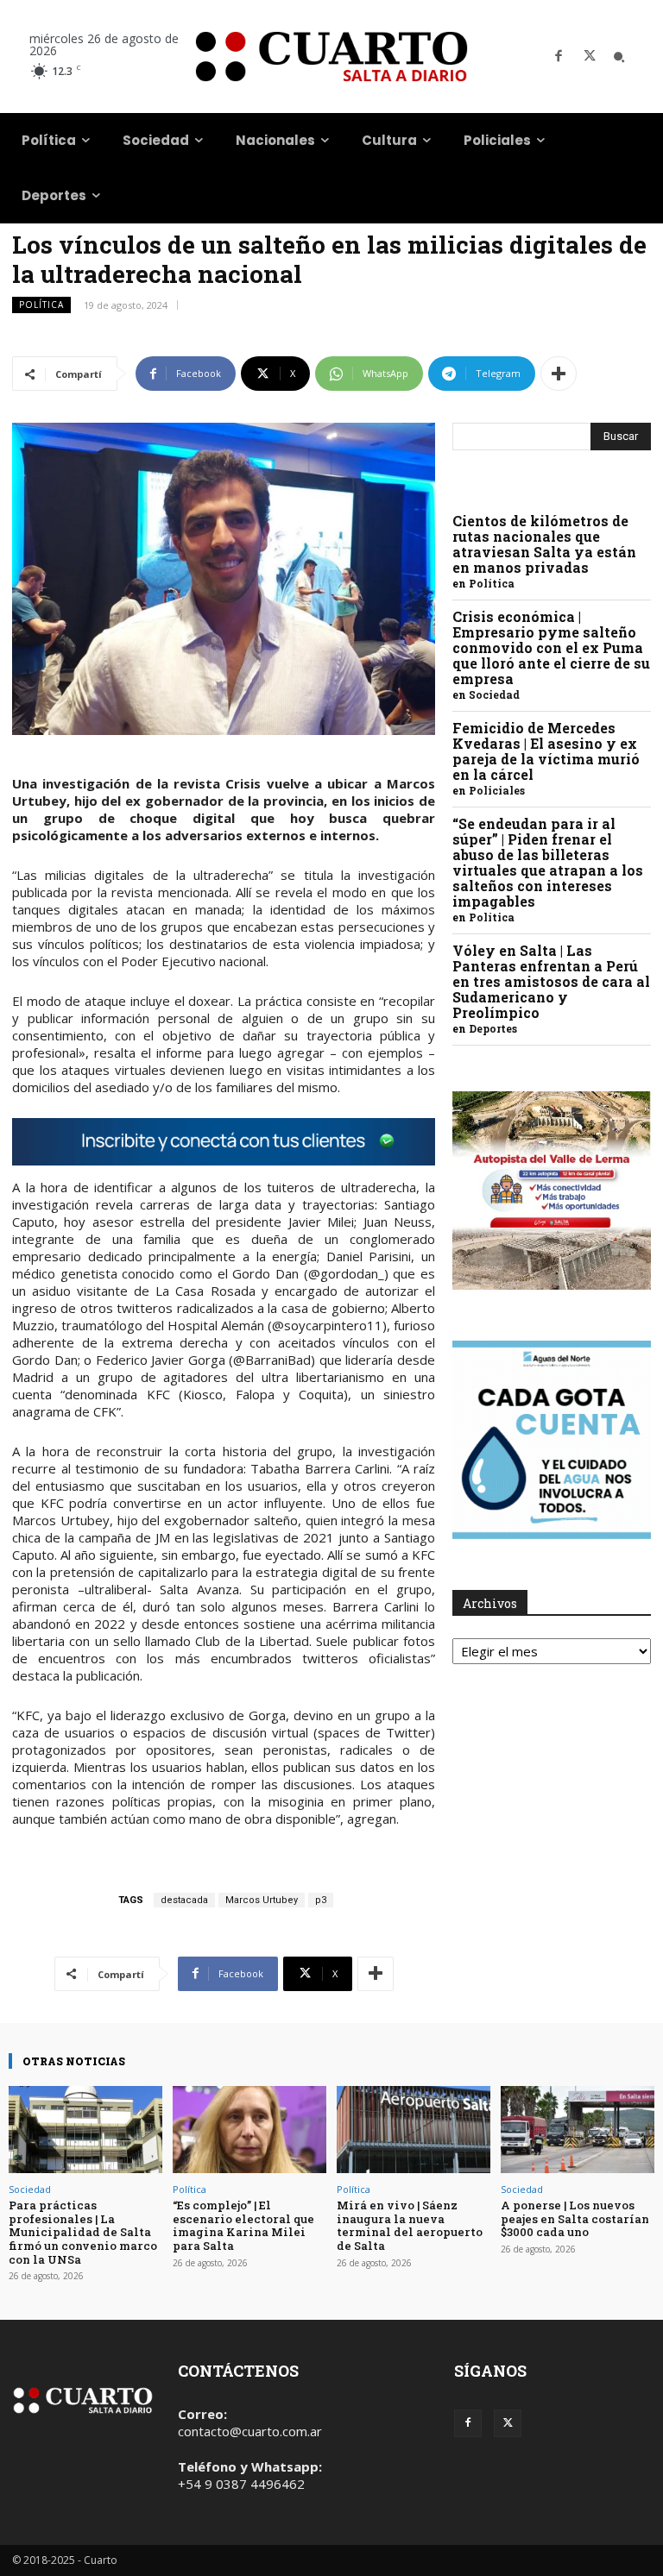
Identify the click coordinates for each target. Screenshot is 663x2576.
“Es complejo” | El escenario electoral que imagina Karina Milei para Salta (243, 2225)
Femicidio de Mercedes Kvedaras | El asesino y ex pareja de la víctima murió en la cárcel (546, 751)
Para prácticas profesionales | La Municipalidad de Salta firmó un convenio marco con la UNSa (83, 2232)
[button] (619, 57)
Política (41, 305)
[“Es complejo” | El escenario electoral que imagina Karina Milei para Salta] (249, 2130)
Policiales (497, 790)
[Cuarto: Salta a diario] (331, 57)
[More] (559, 374)
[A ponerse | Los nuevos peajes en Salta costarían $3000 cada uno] (578, 2130)
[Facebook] (559, 57)
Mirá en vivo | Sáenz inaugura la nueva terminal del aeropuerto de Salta (410, 2225)
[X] (590, 57)
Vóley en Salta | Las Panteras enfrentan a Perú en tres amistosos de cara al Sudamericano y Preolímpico (551, 981)
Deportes (493, 1028)
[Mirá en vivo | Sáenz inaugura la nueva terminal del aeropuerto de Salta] (414, 2130)
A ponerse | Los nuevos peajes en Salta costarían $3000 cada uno (575, 2218)
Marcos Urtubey (262, 1900)
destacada (184, 1900)
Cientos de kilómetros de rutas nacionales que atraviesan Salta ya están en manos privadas (544, 544)
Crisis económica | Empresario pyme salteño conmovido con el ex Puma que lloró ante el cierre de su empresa (551, 647)
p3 (321, 1900)
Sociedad (494, 694)
